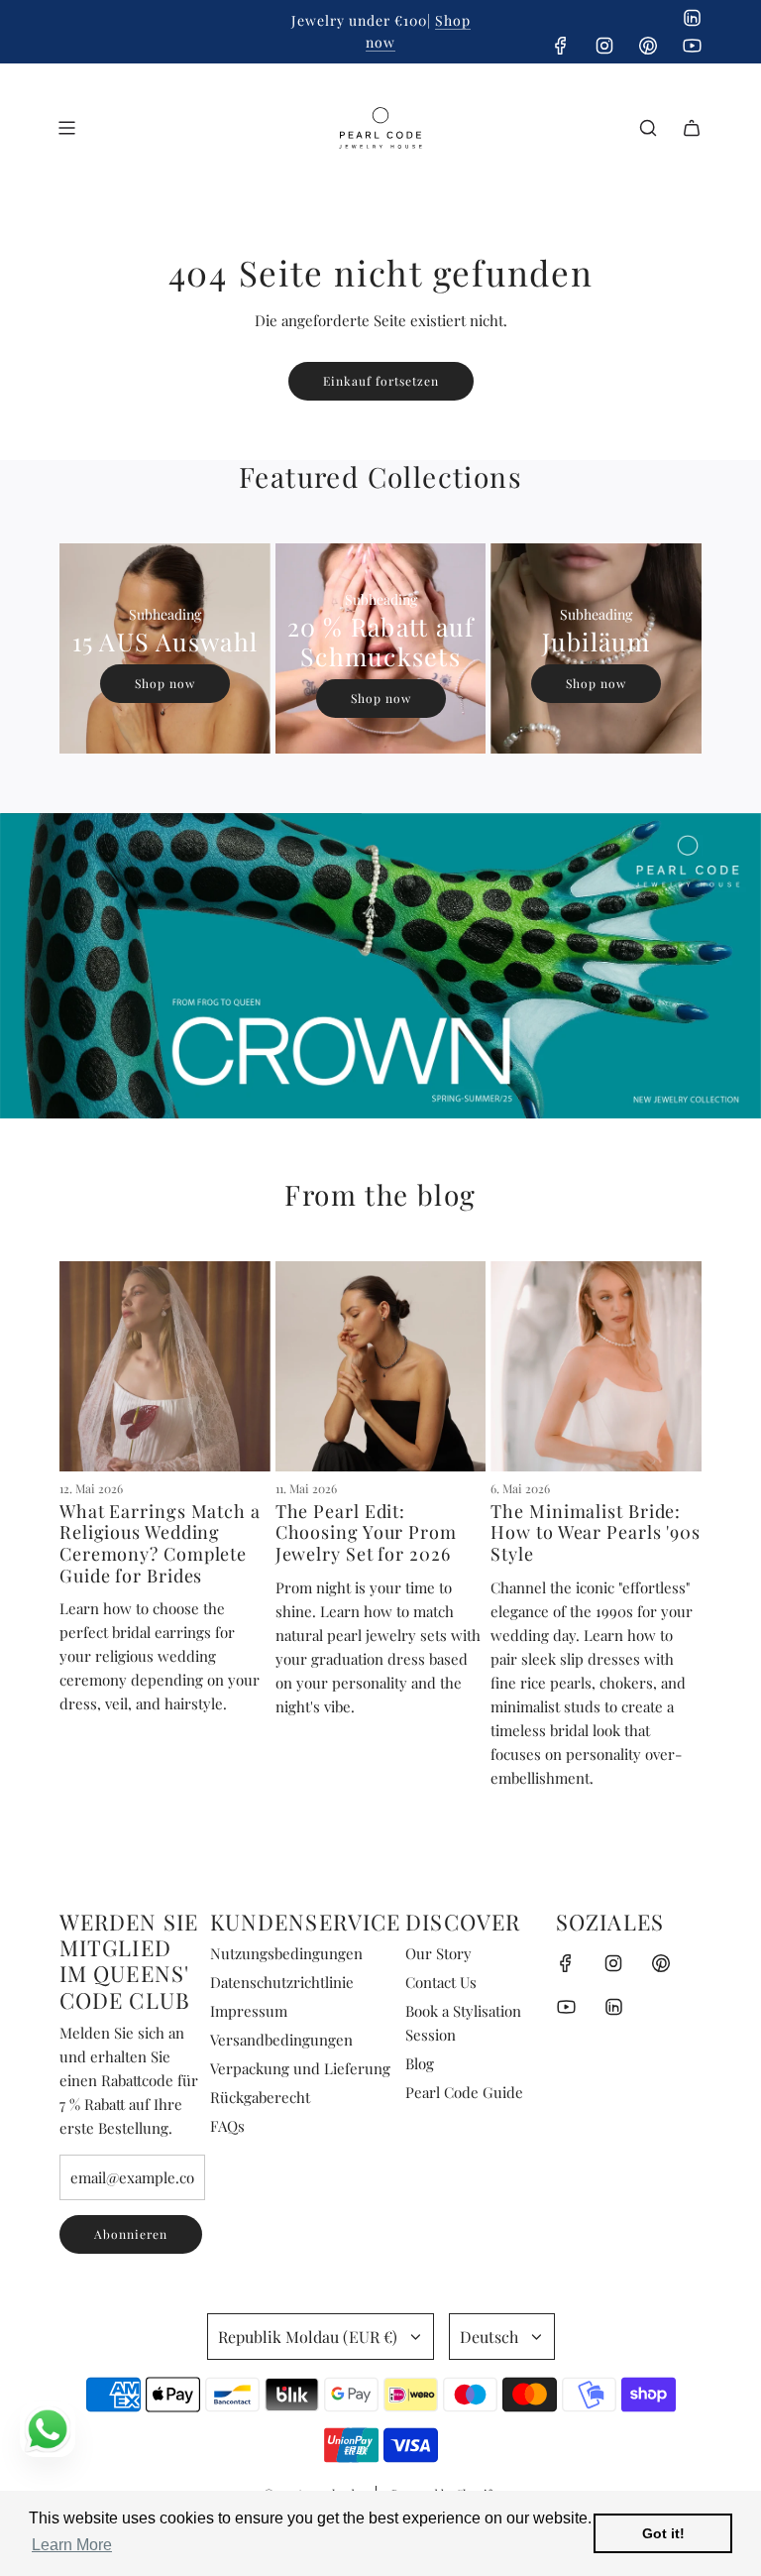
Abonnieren (131, 2234)
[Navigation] (66, 128)
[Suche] (648, 128)
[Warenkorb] (692, 128)
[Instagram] (604, 46)
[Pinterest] (648, 46)
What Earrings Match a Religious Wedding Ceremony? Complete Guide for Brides (160, 1543)
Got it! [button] (663, 2533)
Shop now (165, 683)
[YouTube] (692, 46)
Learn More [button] (72, 2545)
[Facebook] (561, 46)
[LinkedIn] (692, 18)
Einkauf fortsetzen (381, 381)
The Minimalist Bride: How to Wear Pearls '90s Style (596, 1532)
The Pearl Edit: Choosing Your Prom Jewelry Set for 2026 (366, 1532)
